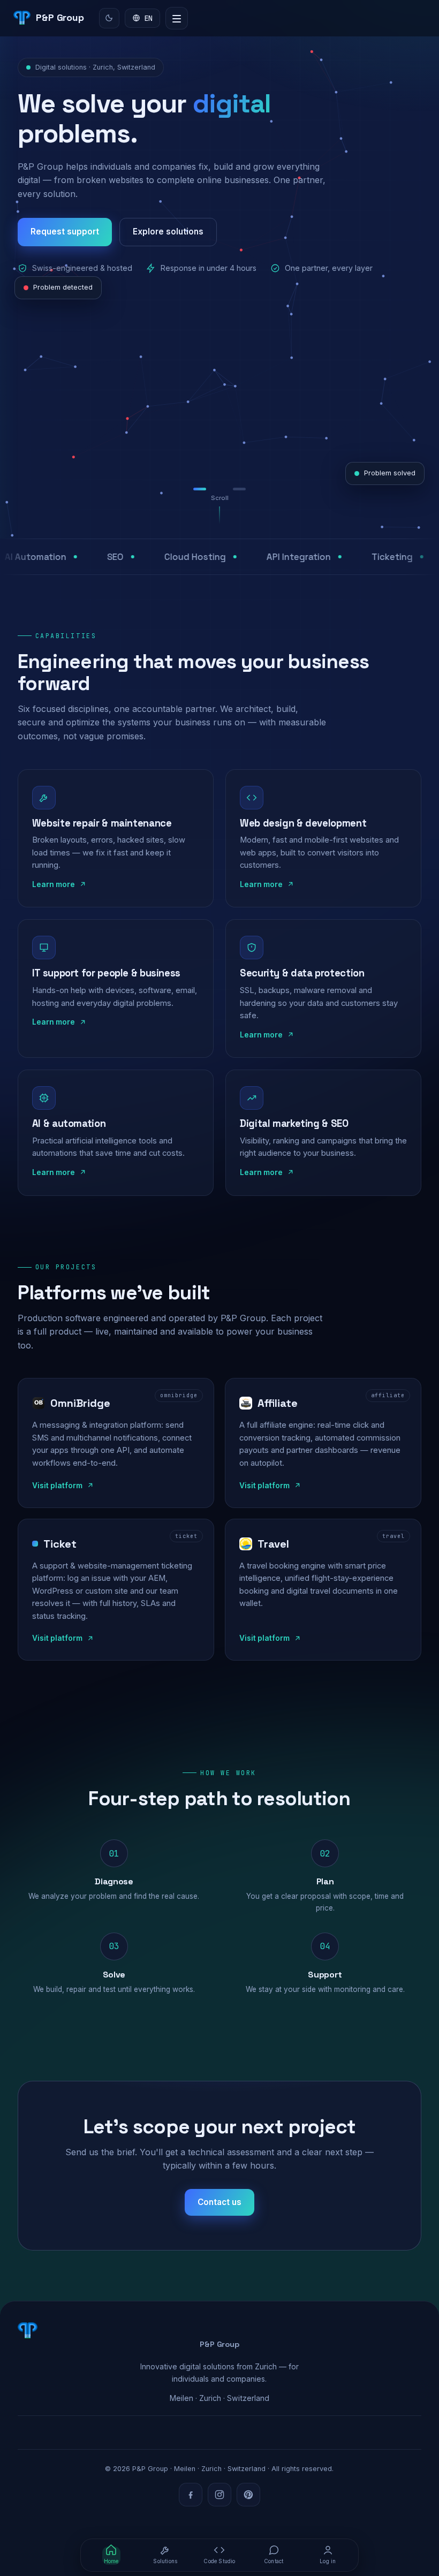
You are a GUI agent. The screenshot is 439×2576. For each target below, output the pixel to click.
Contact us (219, 2202)
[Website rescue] (202, 489)
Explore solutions (168, 232)
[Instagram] (219, 2495)
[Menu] (177, 18)
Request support (65, 232)
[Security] (239, 489)
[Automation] (222, 489)
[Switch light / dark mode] (109, 18)
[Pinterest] (248, 2495)
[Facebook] (191, 2495)
